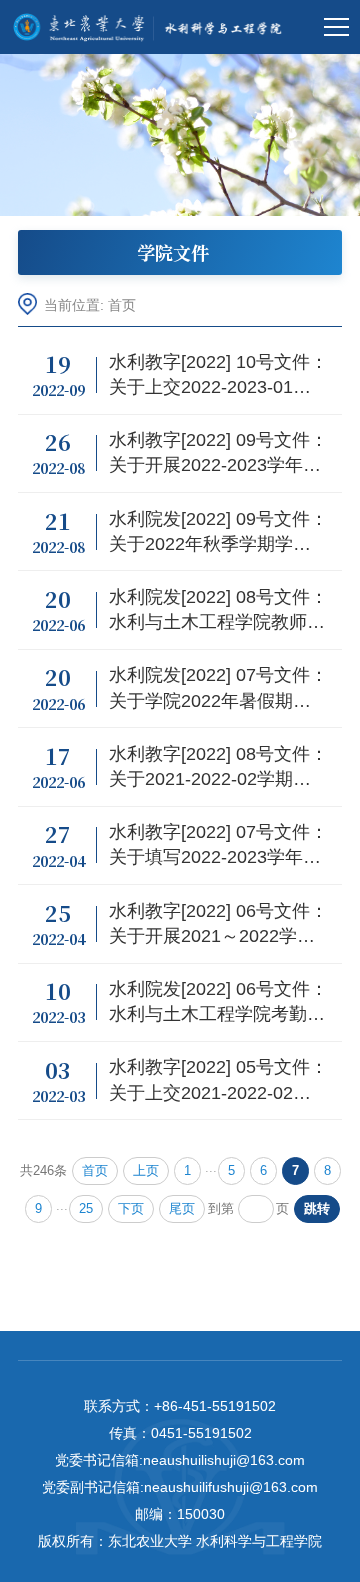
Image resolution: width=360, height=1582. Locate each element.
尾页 (182, 1209)
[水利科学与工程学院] (152, 27)
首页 (122, 305)
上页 (146, 1171)
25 (86, 1209)
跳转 (317, 1209)
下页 (131, 1209)
